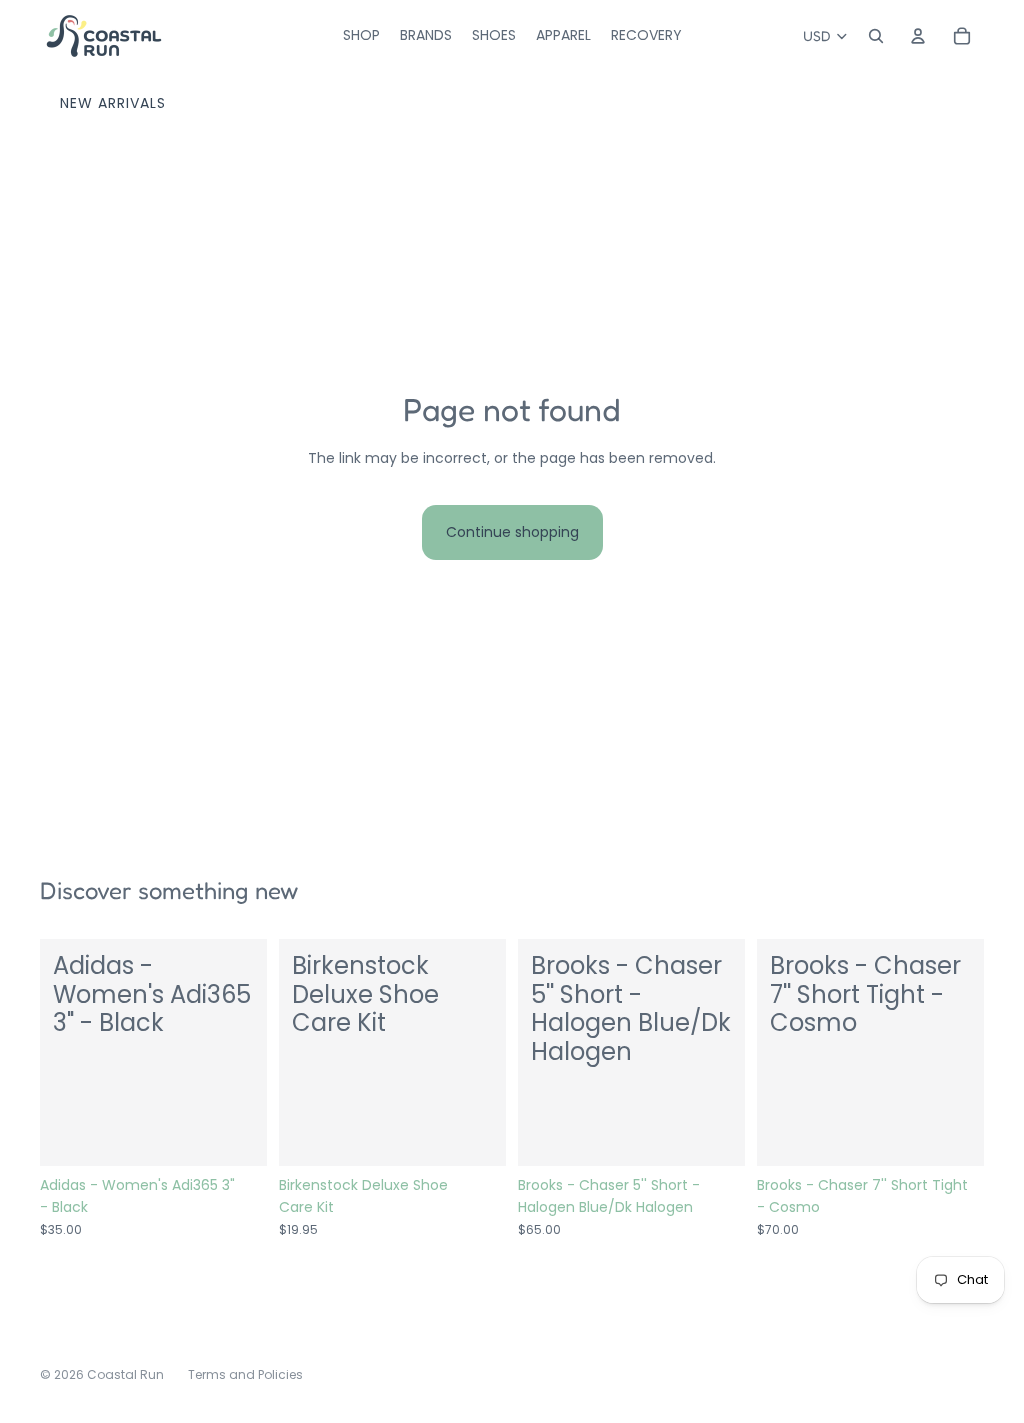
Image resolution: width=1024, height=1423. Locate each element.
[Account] (918, 36)
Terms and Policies (245, 1374)
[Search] (876, 36)
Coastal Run (125, 1374)
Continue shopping (512, 532)
